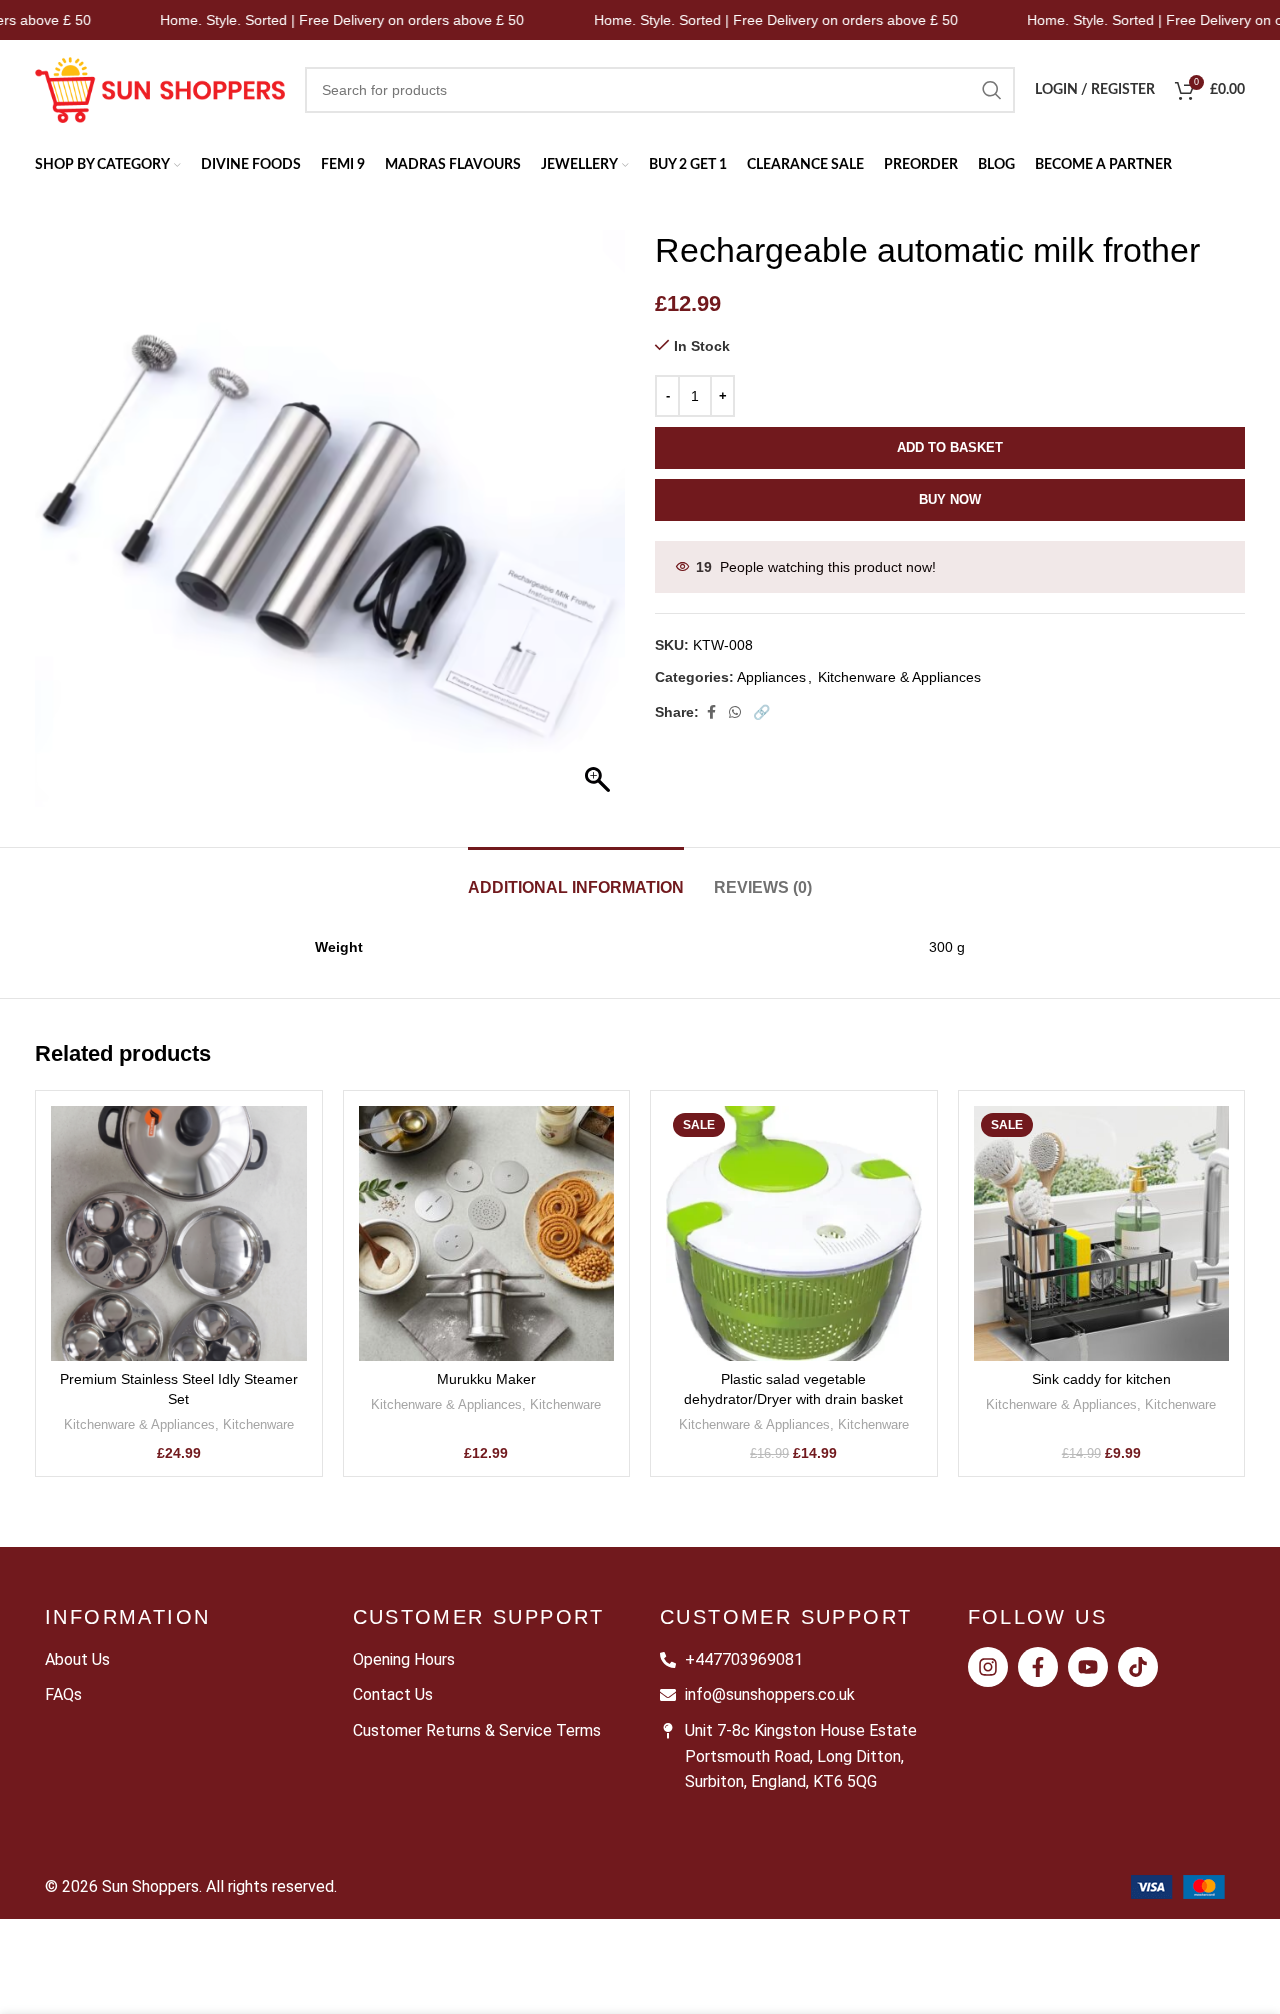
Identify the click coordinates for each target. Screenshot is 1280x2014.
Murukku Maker (486, 1379)
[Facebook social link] (711, 712)
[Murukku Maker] (487, 1234)
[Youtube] (1088, 1667)
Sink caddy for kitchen (1101, 1379)
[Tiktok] (1138, 1667)
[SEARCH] (992, 90)
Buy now (950, 499)
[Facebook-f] (1038, 1667)
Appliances (771, 677)
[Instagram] (988, 1667)
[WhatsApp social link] (735, 712)
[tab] (576, 877)
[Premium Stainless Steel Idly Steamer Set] (179, 1234)
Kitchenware (258, 1424)
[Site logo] (160, 89)
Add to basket (950, 447)
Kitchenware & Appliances (899, 677)
